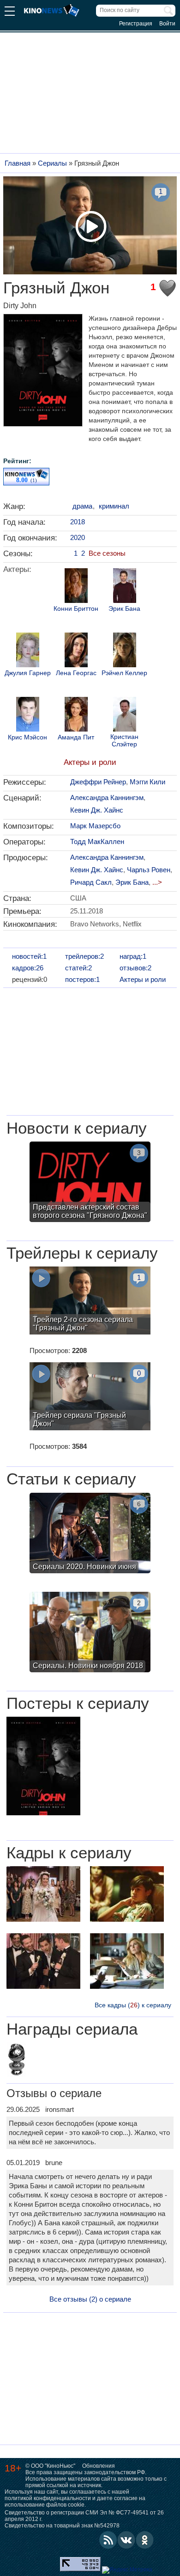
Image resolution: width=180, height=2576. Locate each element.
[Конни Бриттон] (76, 587)
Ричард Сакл (91, 882)
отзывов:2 (135, 968)
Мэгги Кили (147, 782)
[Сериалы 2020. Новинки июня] (90, 1534)
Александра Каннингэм (107, 798)
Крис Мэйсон (27, 737)
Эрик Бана (124, 609)
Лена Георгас (76, 673)
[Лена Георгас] (76, 651)
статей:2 (78, 968)
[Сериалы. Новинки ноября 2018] (90, 1633)
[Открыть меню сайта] (10, 12)
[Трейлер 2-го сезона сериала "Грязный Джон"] (90, 1302)
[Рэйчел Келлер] (125, 651)
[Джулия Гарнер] (28, 651)
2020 (78, 537)
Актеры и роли (90, 762)
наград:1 (133, 956)
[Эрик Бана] (125, 587)
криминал (114, 506)
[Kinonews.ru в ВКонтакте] (126, 2540)
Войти (167, 24)
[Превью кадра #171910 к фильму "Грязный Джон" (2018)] (127, 1962)
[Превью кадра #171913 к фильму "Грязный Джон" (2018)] (43, 1895)
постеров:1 (82, 979)
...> (157, 882)
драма (82, 506)
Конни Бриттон (76, 609)
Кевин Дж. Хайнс (97, 810)
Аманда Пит (76, 737)
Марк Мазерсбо (95, 826)
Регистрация (136, 24)
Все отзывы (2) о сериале (90, 2299)
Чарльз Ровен (149, 870)
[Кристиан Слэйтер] (125, 715)
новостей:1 (29, 956)
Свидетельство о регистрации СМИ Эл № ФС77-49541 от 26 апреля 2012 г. (84, 2516)
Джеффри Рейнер (98, 782)
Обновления (99, 2466)
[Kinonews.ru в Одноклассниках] (145, 2540)
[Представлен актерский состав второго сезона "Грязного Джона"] (90, 1183)
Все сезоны (107, 553)
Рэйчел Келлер (124, 673)
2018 (78, 522)
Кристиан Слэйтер (124, 740)
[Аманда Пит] (76, 715)
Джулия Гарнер (28, 673)
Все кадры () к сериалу (133, 2005)
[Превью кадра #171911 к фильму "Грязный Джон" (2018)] (43, 1962)
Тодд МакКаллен (97, 841)
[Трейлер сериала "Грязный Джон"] (90, 1397)
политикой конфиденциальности (48, 2498)
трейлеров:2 (84, 956)
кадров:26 (28, 968)
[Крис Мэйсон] (28, 715)
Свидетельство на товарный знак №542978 (62, 2526)
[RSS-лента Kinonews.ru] (108, 2540)
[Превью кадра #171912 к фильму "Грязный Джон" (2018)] (127, 1895)
